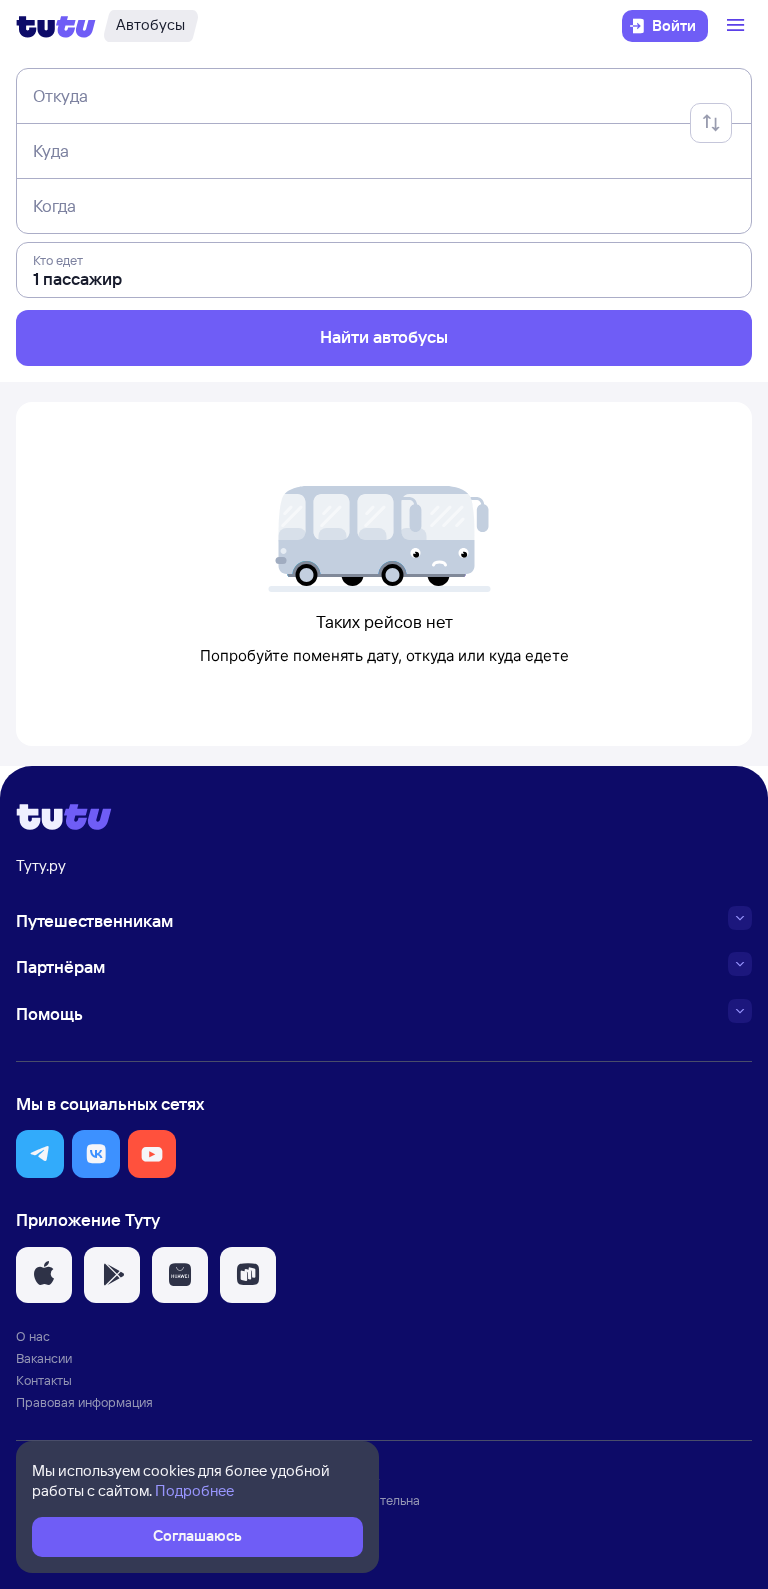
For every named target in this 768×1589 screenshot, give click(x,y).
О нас (33, 1336)
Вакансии (44, 1358)
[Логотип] (56, 26)
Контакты (44, 1380)
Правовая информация (84, 1402)
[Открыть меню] (738, 26)
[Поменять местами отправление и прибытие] (711, 123)
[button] (40, 1154)
